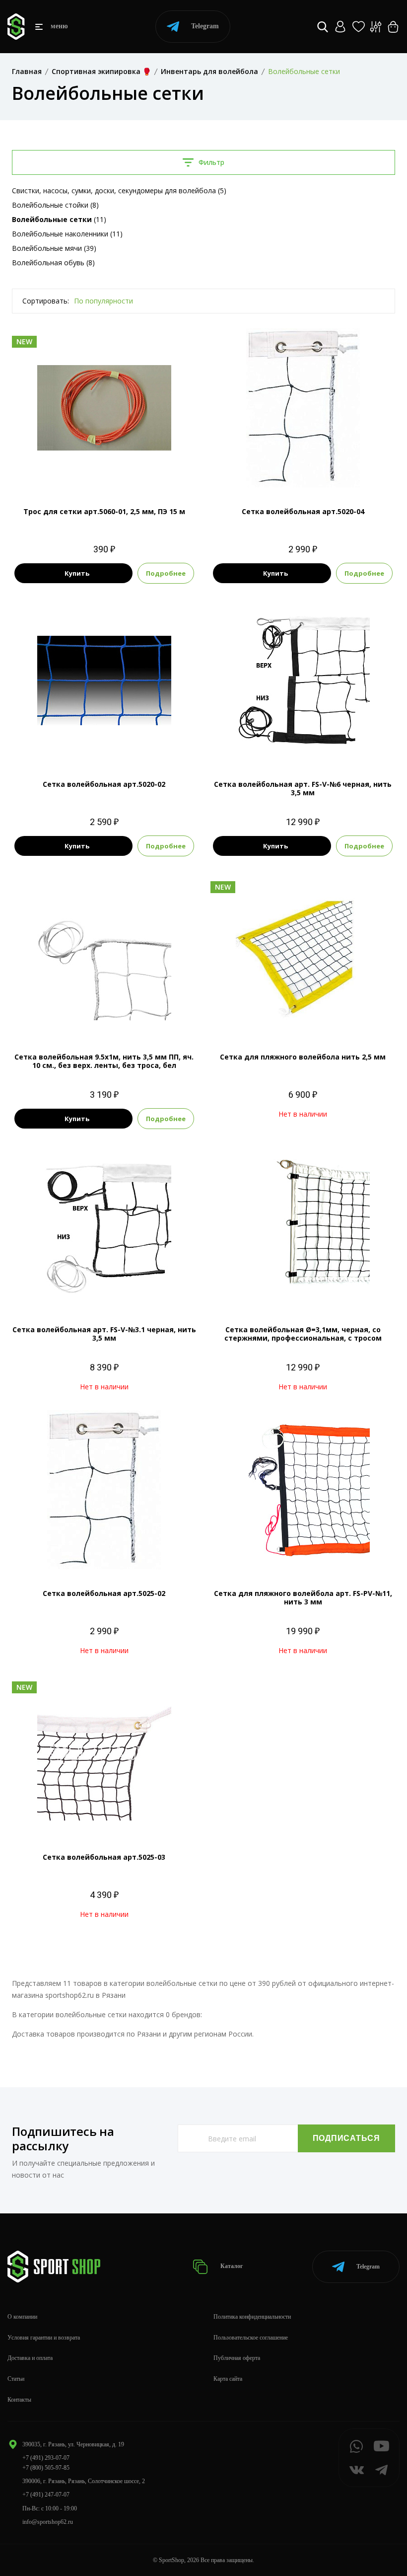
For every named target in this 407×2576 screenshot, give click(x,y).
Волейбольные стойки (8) (55, 205)
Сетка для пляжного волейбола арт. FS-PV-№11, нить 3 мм (303, 1597)
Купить (77, 573)
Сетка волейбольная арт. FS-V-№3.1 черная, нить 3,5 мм (104, 1334)
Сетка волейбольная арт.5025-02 (104, 1593)
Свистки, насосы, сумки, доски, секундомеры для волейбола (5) (119, 190)
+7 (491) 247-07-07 (46, 2495)
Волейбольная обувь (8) (53, 263)
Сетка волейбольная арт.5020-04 (303, 511)
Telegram (205, 26)
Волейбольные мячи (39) (54, 248)
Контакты (19, 2400)
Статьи (16, 2379)
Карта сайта (228, 2379)
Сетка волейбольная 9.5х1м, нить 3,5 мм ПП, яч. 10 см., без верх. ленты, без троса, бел (104, 1061)
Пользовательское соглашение (251, 2338)
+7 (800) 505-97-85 (46, 2468)
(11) (59, 219)
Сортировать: (46, 301)
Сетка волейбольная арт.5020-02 (104, 784)
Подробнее (166, 573)
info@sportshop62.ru (48, 2522)
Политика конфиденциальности (252, 2317)
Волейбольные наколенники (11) (67, 234)
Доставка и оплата (30, 2358)
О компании (22, 2317)
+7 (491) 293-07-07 (46, 2458)
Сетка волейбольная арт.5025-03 (104, 1857)
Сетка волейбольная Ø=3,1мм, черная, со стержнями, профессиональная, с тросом (303, 1334)
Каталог (231, 2266)
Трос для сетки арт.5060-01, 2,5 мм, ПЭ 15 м (104, 511)
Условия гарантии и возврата (44, 2338)
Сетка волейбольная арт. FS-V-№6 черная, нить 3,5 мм (303, 788)
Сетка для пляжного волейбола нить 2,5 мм (303, 1057)
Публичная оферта (237, 2358)
